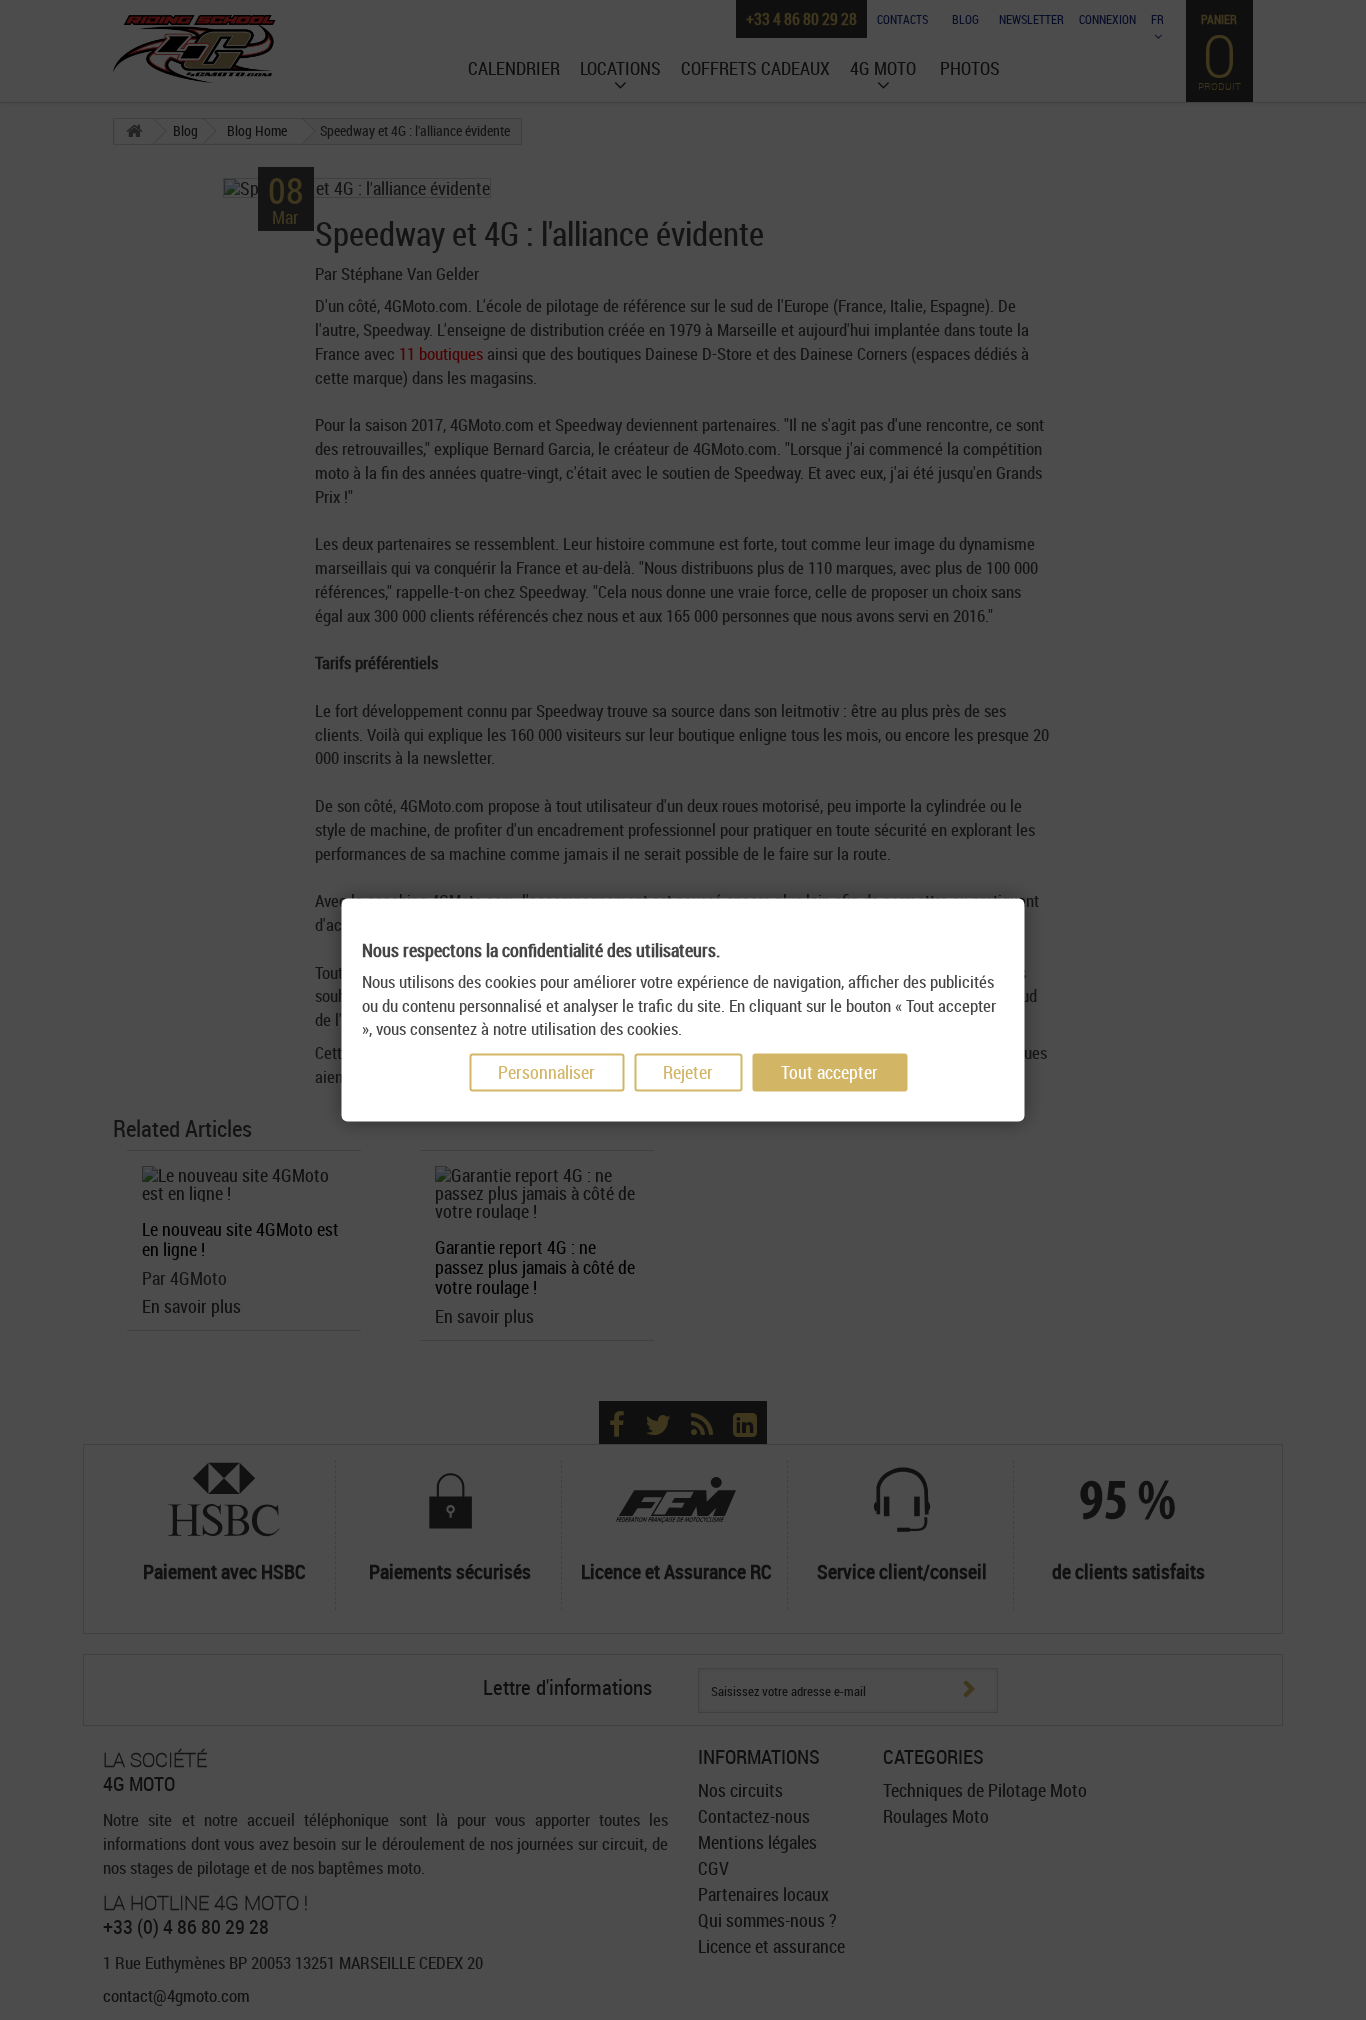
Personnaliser (546, 1073)
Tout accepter (829, 1073)
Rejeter (688, 1073)
